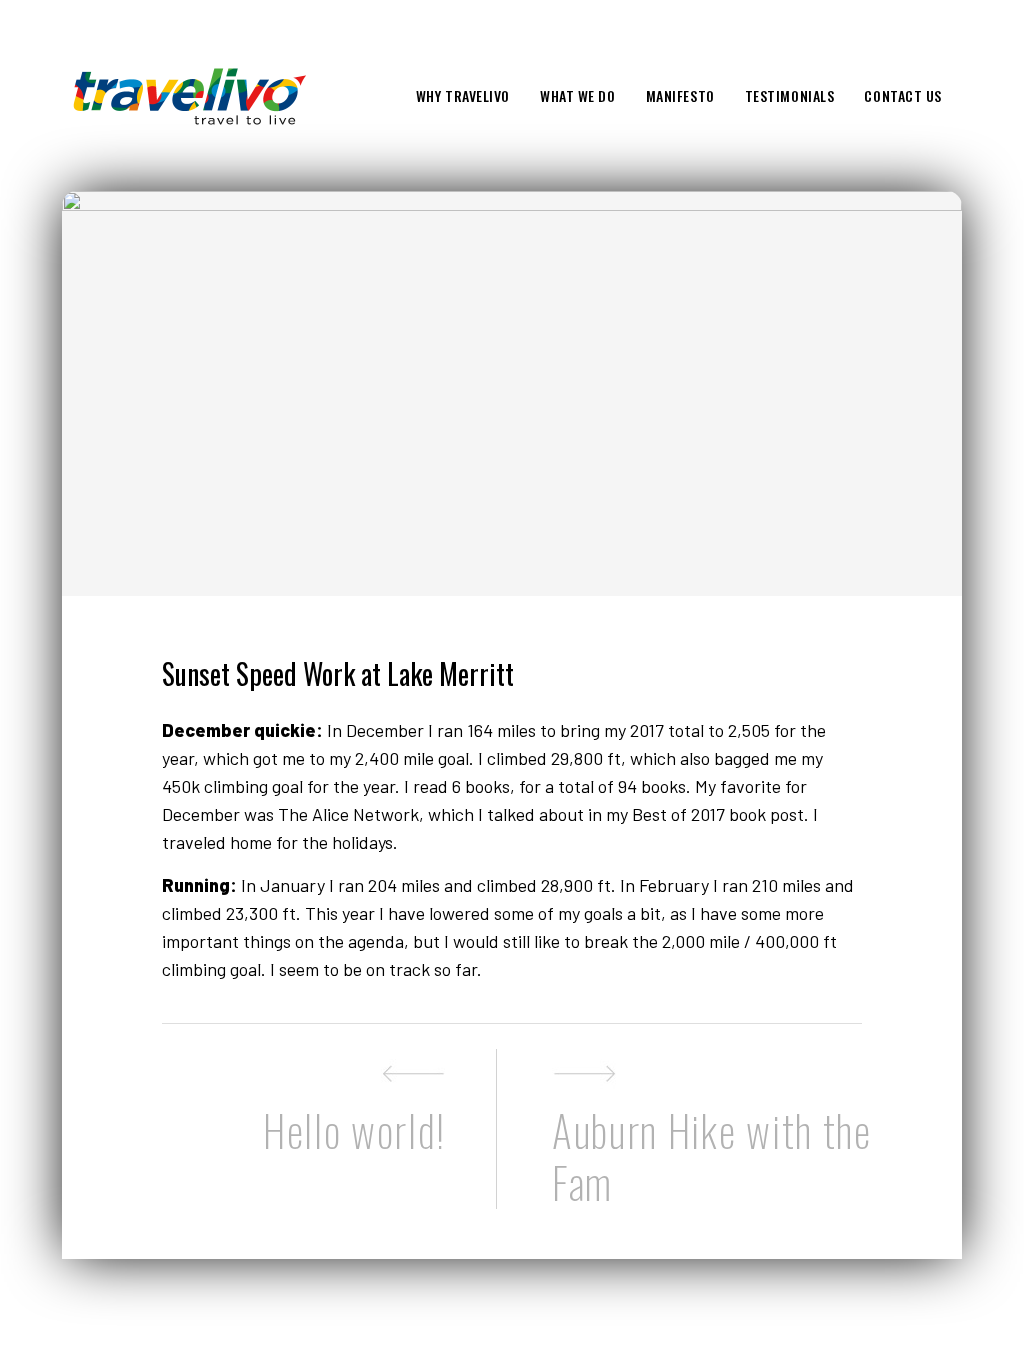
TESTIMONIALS (790, 95)
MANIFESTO (680, 95)
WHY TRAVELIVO (463, 95)
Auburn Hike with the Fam (712, 1154)
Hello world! (354, 1130)
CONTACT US (903, 95)
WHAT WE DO (578, 95)
